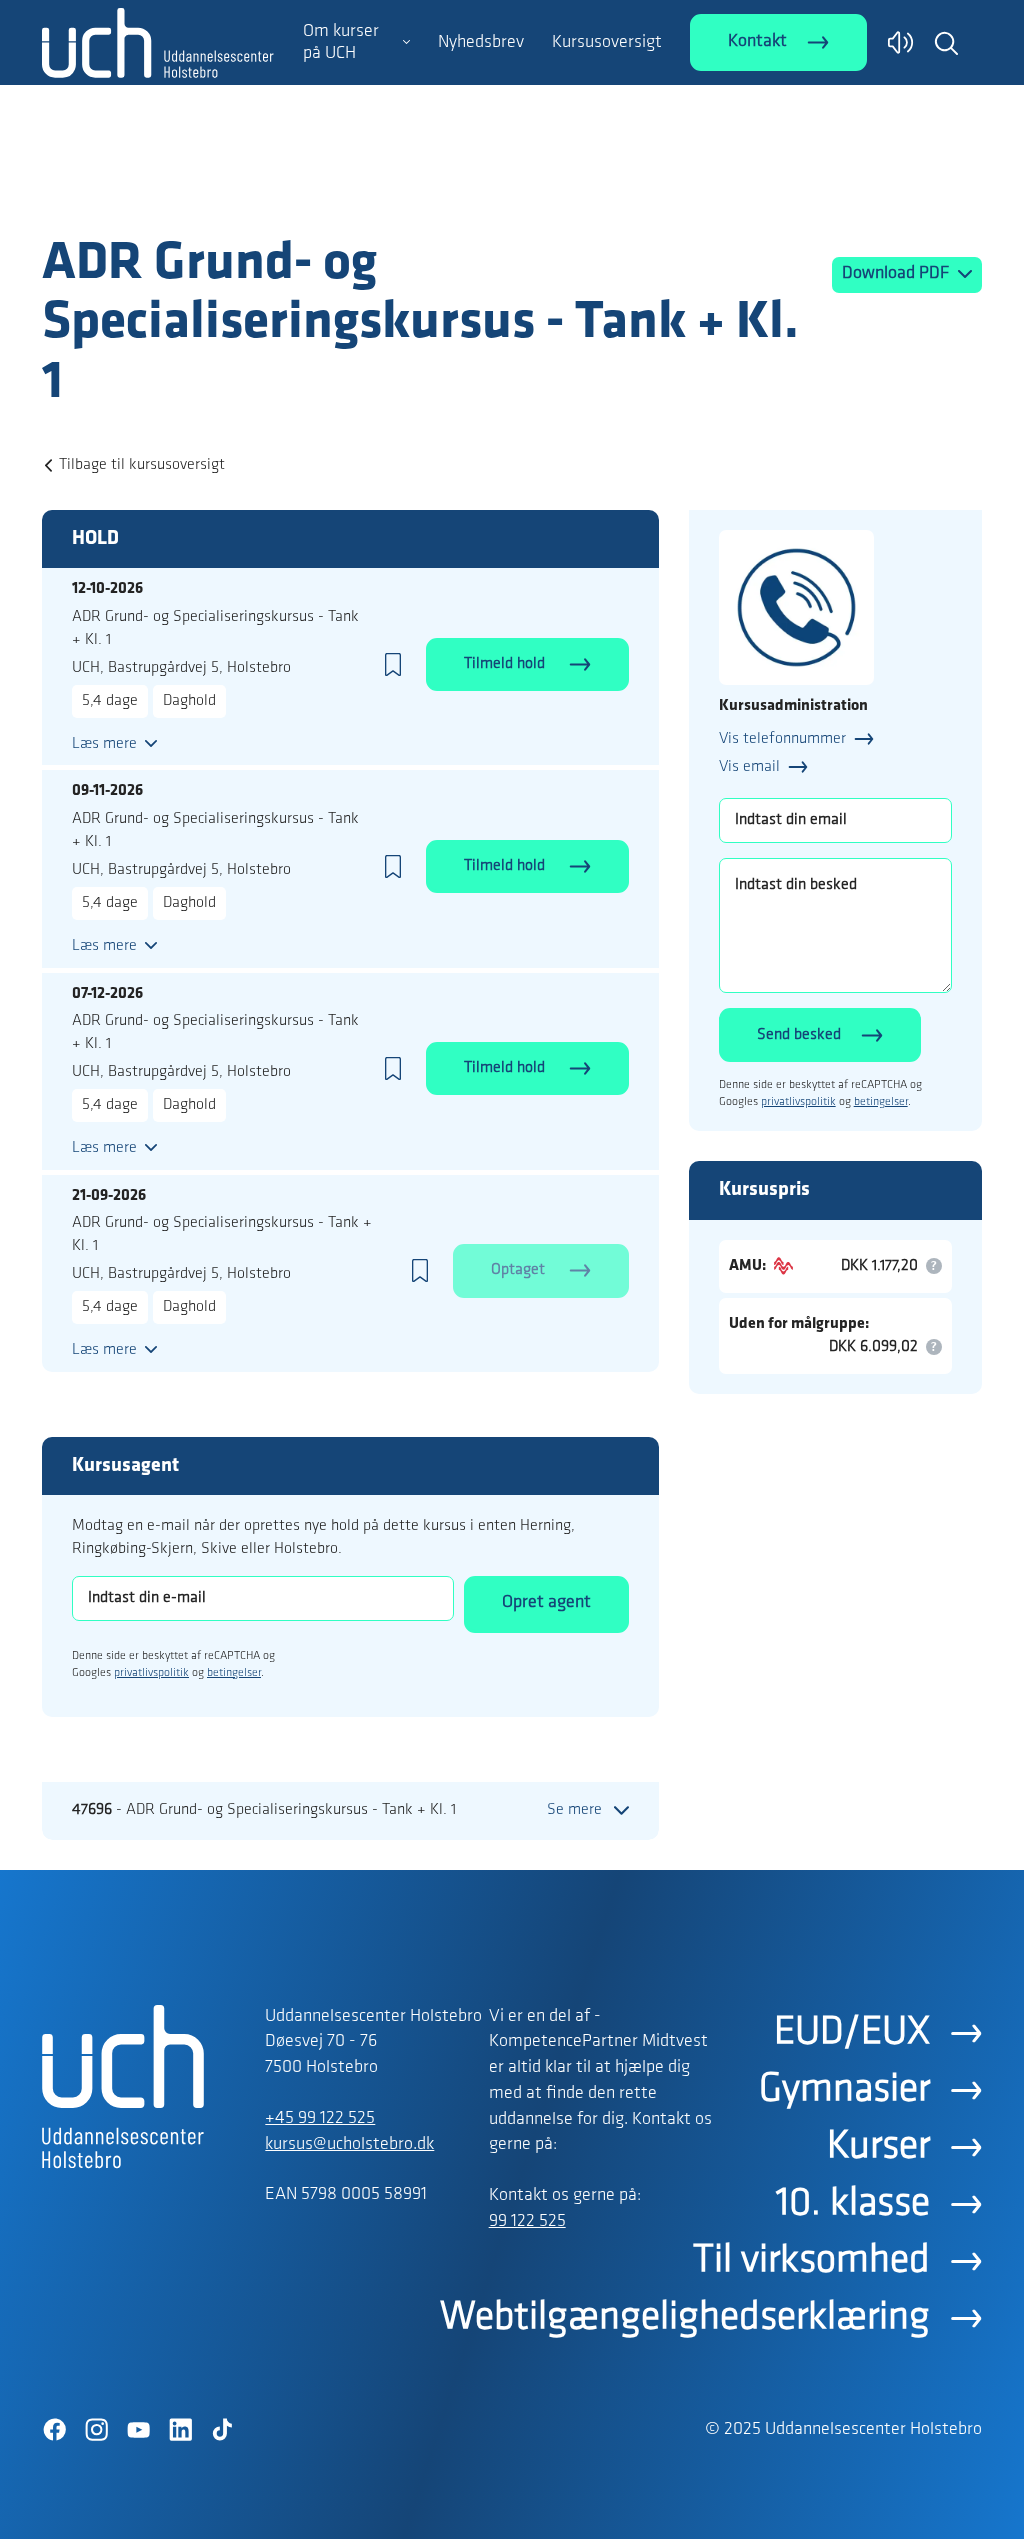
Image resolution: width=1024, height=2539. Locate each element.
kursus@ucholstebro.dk (349, 2145)
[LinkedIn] (180, 2430)
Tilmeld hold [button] (506, 664)
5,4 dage (110, 701)
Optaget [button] (520, 1270)
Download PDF (897, 274)
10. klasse (853, 2204)
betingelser (234, 1673)
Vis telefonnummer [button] (782, 739)
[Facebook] (54, 2430)
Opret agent (546, 1603)
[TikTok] (222, 2430)
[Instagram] (96, 2430)
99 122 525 (527, 2222)
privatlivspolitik (151, 1673)
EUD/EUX (852, 2033)
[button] (946, 43)
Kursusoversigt (607, 43)
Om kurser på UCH (341, 43)
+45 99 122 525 (320, 2119)
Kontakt (757, 42)
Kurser (878, 2147)
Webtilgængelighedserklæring (685, 2318)
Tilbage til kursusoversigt (142, 465)
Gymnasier (844, 2090)
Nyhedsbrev (481, 43)
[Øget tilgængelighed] (900, 42)
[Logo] (158, 193)
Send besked (799, 1035)
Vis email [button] (749, 767)
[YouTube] (138, 2430)
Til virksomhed (811, 2261)
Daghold (189, 701)
